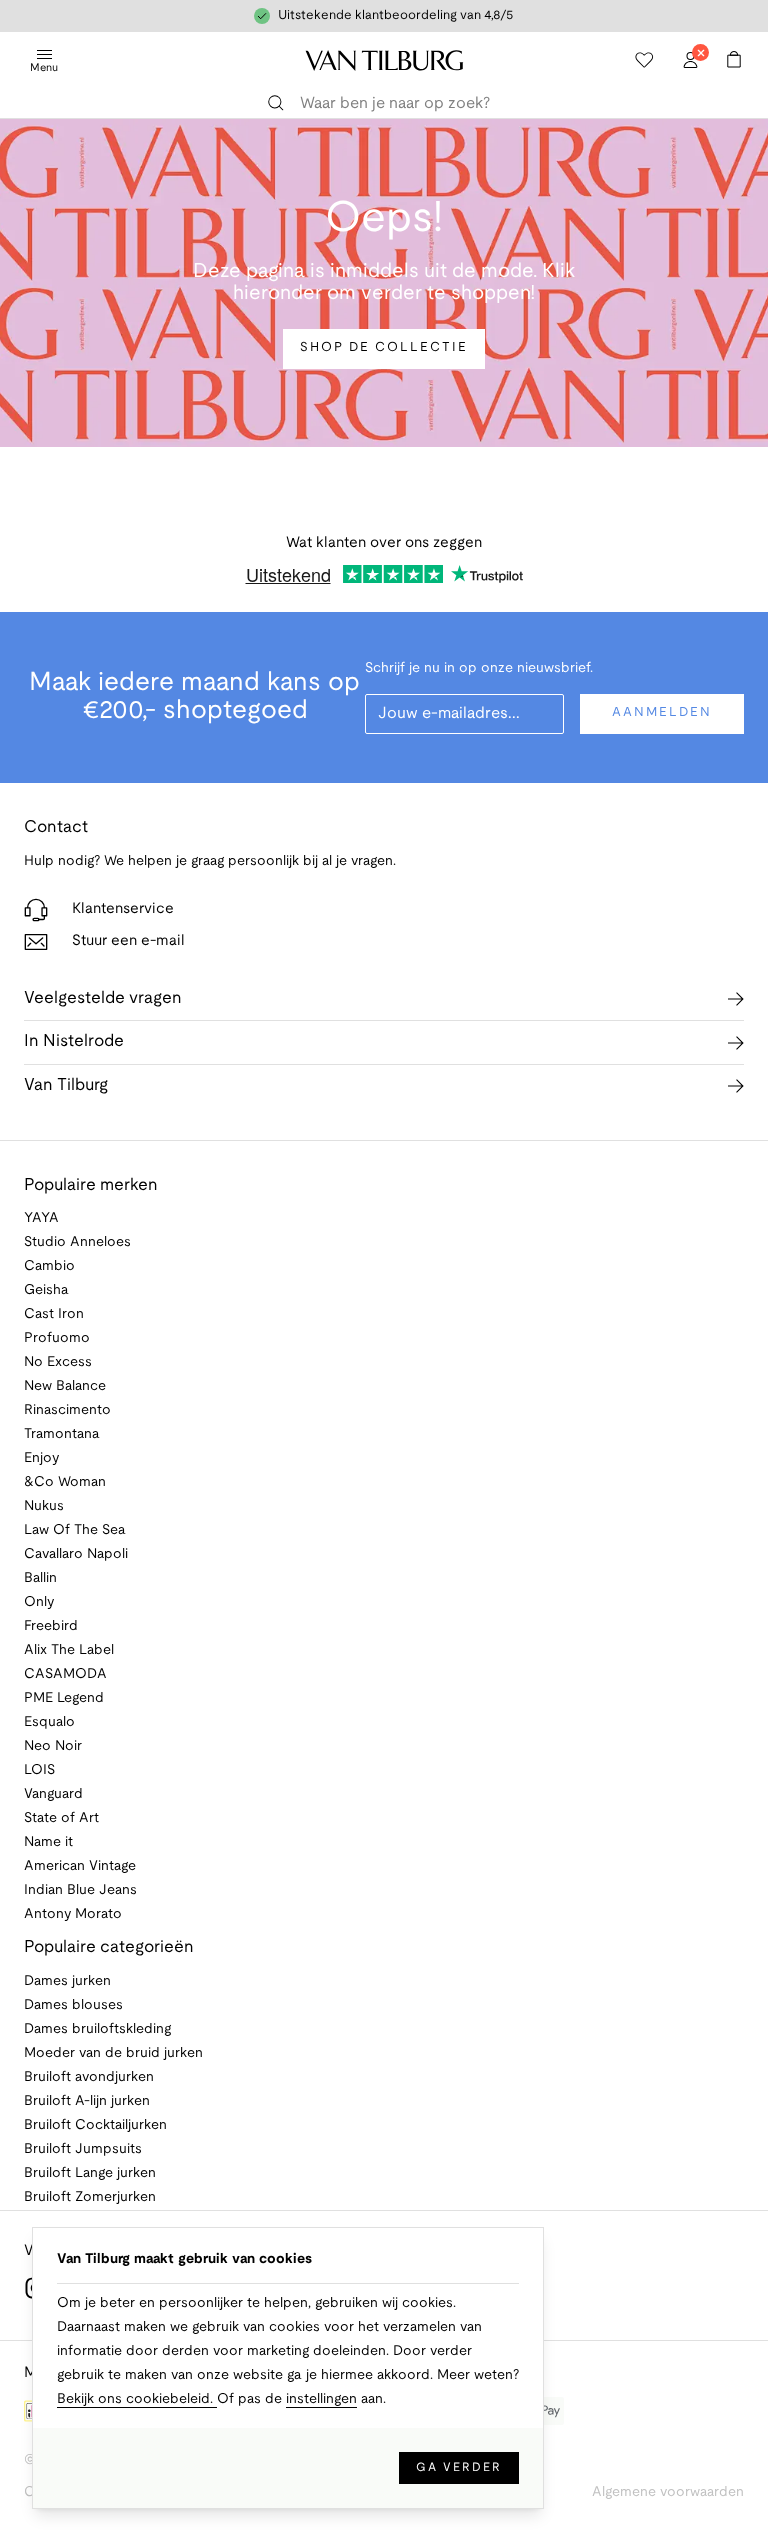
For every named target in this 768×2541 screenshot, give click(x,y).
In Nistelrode (74, 1041)
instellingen (321, 2399)
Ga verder (459, 2467)
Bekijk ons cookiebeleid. (137, 2399)
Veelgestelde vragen (103, 998)
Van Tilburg (66, 1085)
